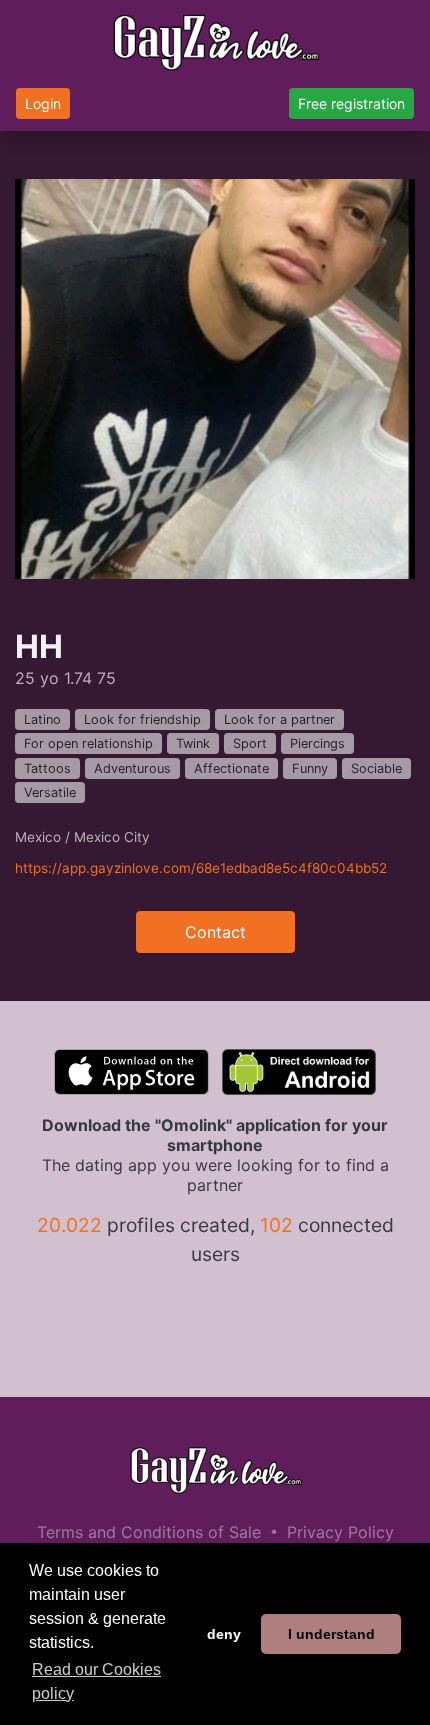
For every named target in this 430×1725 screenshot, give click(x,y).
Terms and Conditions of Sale (149, 1532)
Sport (250, 743)
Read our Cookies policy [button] (96, 1681)
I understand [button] (331, 1634)
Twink (193, 743)
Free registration (351, 103)
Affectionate (231, 768)
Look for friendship (142, 719)
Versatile (50, 792)
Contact (215, 932)
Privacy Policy (340, 1532)
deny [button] (224, 1634)
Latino (42, 719)
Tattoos (47, 768)
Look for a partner (279, 719)
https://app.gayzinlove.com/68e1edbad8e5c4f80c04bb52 (201, 868)
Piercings (317, 743)
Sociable (376, 768)
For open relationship (88, 743)
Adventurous (132, 768)
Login (43, 103)
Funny (310, 768)
